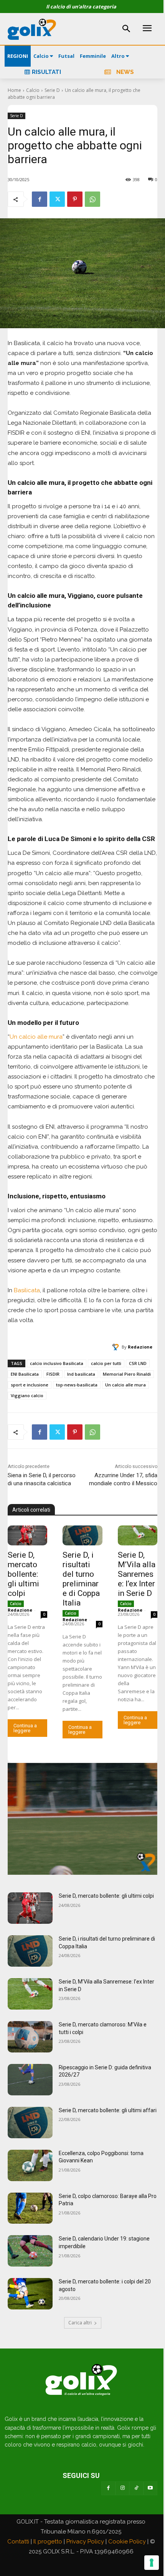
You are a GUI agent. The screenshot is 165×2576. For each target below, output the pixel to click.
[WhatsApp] (92, 199)
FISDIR (53, 1374)
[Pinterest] (75, 199)
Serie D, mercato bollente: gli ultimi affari (108, 2110)
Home (14, 90)
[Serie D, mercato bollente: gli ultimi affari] (30, 2123)
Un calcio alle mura (36, 1037)
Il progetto (48, 2542)
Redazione (140, 1347)
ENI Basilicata (25, 1374)
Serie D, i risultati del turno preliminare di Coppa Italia (81, 1579)
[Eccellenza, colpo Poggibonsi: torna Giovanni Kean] (30, 2165)
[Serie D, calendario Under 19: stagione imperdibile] (30, 2251)
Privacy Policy (85, 2542)
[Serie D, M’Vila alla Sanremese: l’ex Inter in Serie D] (138, 1535)
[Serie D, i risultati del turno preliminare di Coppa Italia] (82, 1535)
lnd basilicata (81, 1374)
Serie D (52, 90)
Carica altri (80, 2323)
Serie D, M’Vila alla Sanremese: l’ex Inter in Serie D (137, 1574)
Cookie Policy (127, 2542)
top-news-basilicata (77, 1385)
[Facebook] (40, 199)
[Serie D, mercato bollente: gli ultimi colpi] (27, 1535)
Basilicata (27, 1290)
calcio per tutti (106, 1363)
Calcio (33, 90)
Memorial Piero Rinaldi (127, 1374)
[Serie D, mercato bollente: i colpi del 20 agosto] (30, 2294)
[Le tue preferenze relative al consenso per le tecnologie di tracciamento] (152, 2563)
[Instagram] (122, 2488)
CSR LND (138, 1363)
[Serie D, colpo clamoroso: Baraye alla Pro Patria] (30, 2208)
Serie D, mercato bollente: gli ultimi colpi (23, 1574)
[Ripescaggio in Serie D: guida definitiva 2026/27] (30, 2080)
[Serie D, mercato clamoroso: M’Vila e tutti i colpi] (30, 2037)
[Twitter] (57, 199)
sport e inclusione (30, 1385)
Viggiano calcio (27, 1395)
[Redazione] (117, 1347)
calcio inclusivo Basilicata (57, 1363)
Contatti (18, 2542)
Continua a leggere (25, 1728)
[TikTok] (136, 2488)
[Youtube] (150, 2488)
